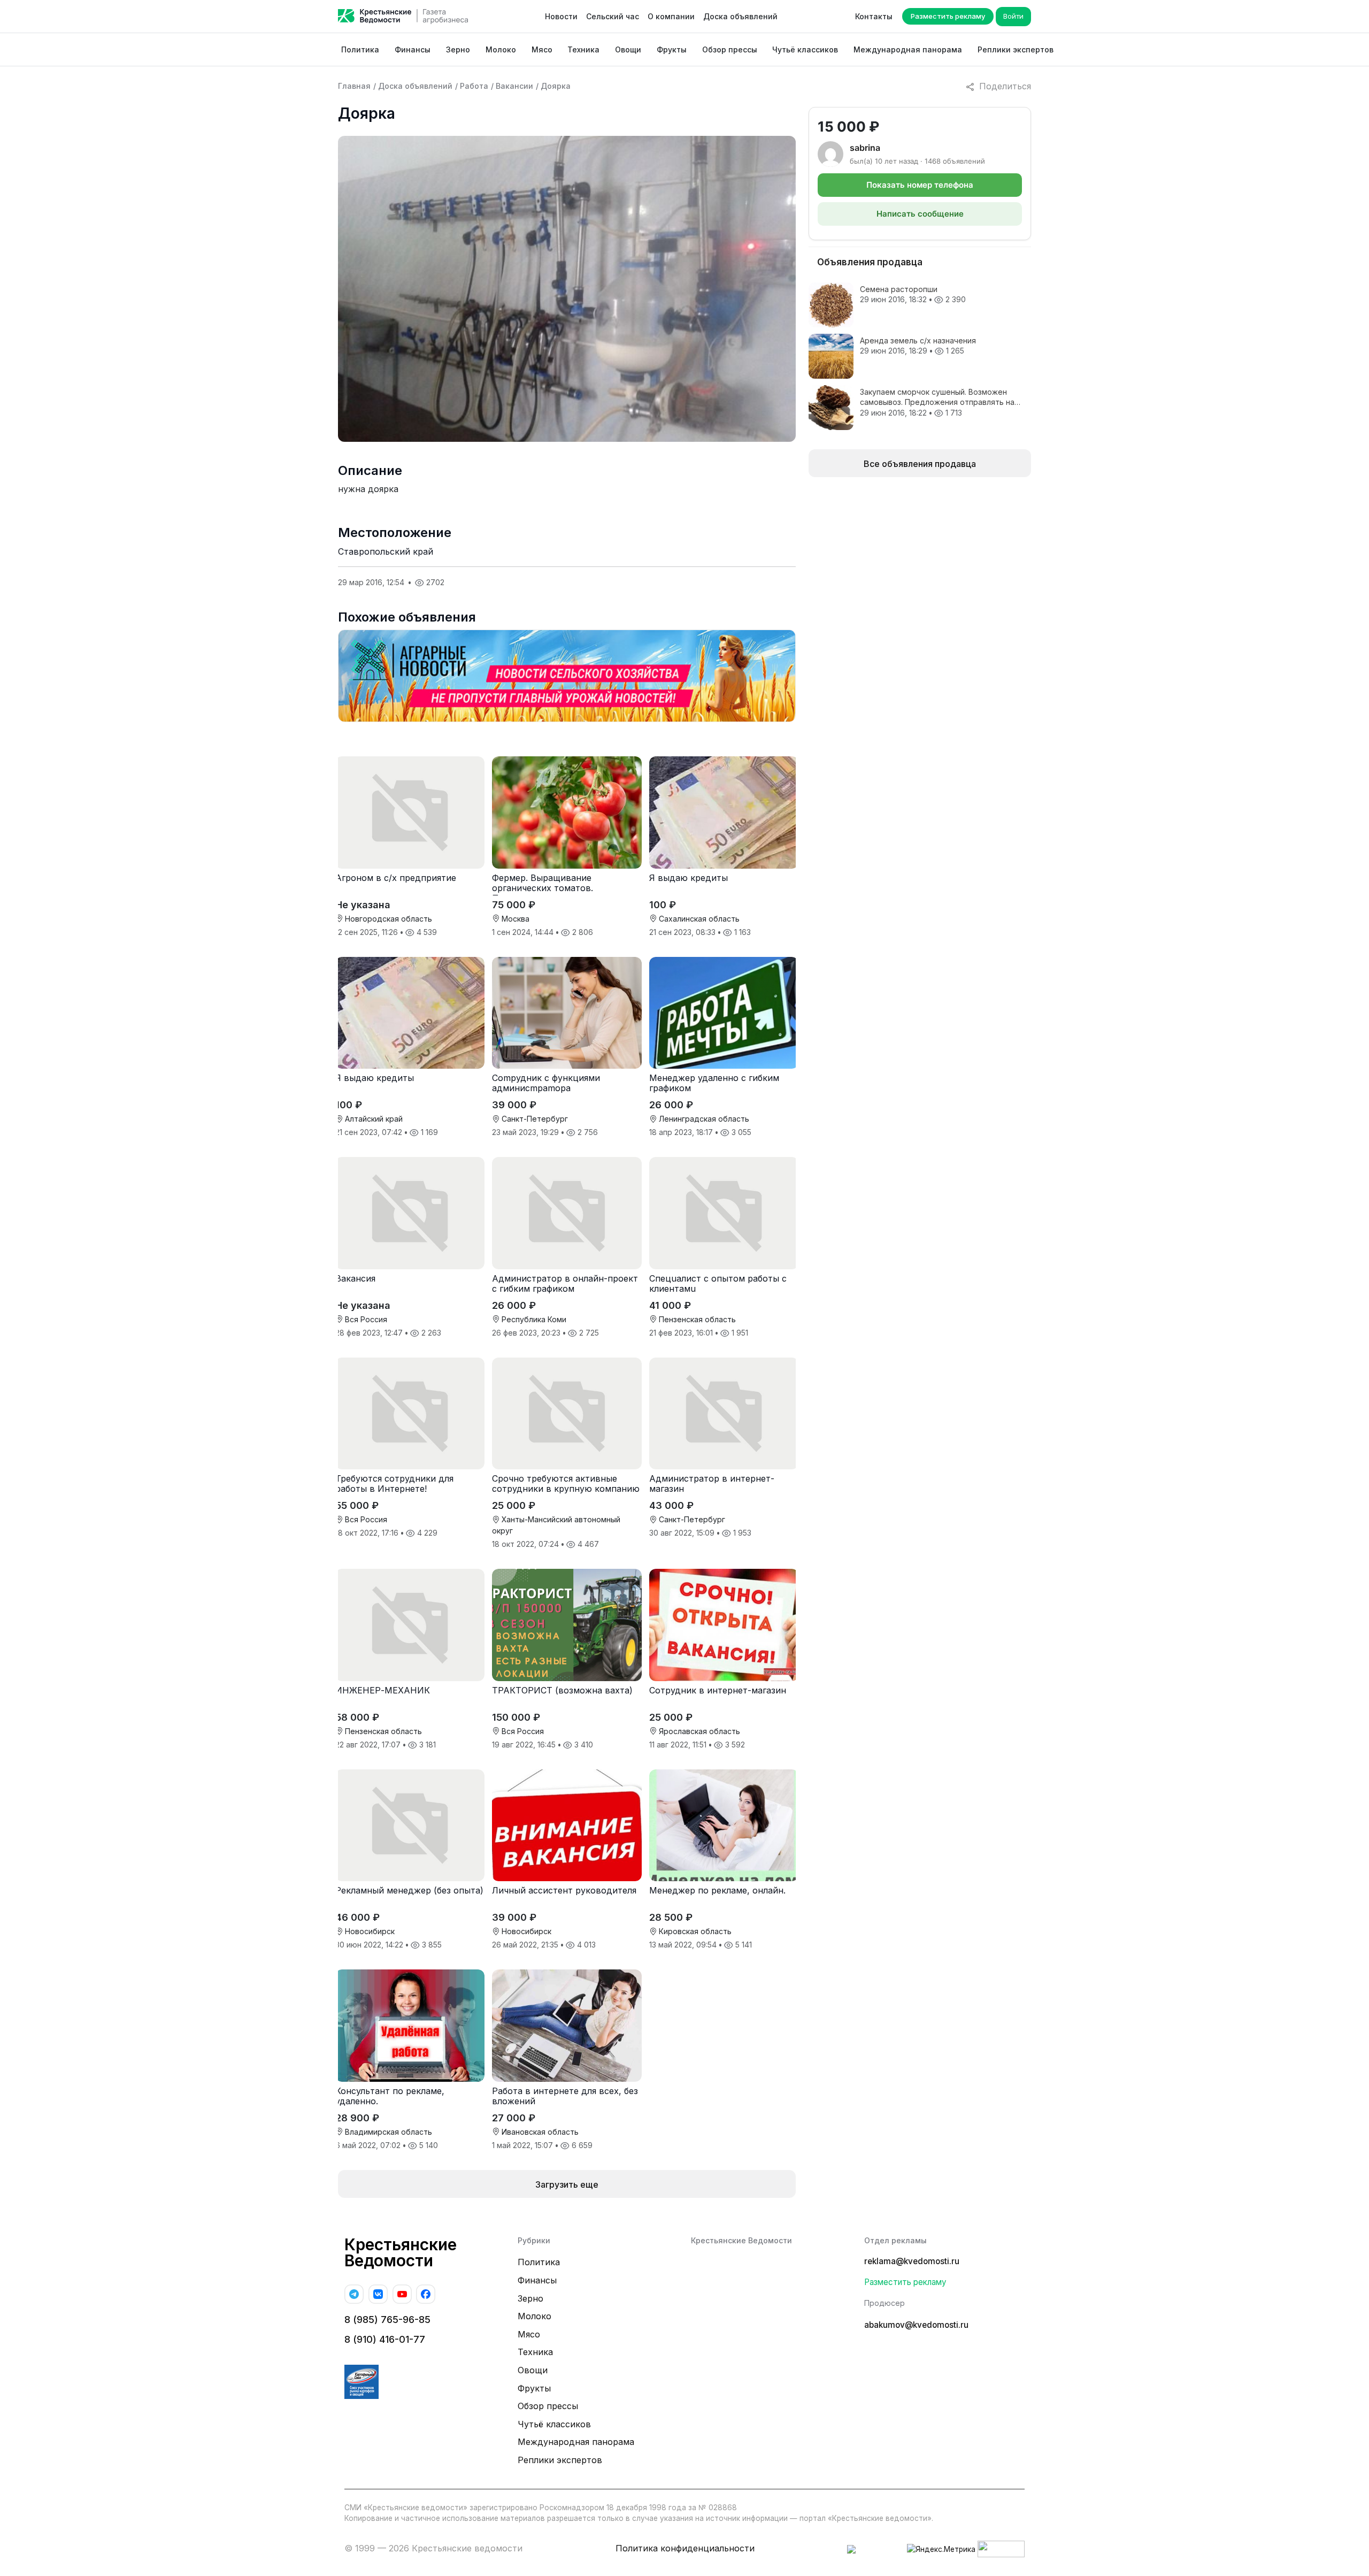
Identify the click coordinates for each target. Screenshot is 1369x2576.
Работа (474, 86)
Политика (360, 49)
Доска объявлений (740, 16)
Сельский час (613, 16)
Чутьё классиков (805, 49)
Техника (583, 49)
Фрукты (672, 49)
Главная (354, 86)
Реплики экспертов (1016, 49)
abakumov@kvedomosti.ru (916, 2325)
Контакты (874, 16)
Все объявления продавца (920, 464)
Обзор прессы (730, 49)
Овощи (628, 49)
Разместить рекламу (948, 16)
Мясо (542, 49)
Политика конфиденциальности (685, 2548)
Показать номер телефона (920, 185)
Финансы (413, 49)
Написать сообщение (920, 214)
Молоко (501, 49)
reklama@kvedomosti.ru (912, 2261)
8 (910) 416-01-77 (385, 2339)
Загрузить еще (567, 2184)
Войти (1013, 16)
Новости (561, 16)
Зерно (458, 49)
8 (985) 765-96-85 (387, 2320)
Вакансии (514, 86)
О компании (671, 16)
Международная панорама (908, 49)
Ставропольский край (386, 551)
